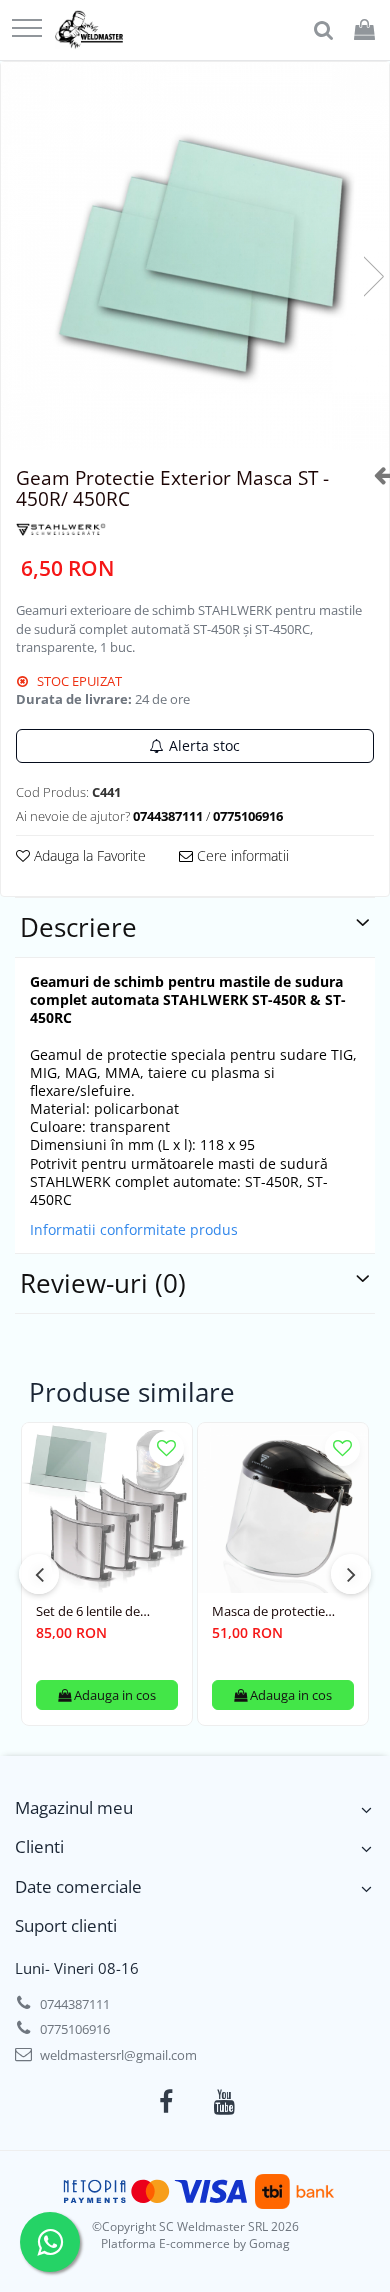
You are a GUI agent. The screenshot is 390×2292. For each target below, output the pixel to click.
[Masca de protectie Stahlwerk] (283, 1508)
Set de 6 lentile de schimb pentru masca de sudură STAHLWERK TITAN (104, 1611)
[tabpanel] (195, 256)
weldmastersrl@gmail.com (117, 2055)
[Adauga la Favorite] (166, 1448)
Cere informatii (241, 855)
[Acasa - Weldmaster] (89, 30)
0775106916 (73, 2029)
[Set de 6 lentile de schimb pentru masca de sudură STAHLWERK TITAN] (107, 1508)
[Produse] (27, 29)
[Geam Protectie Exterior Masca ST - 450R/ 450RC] (195, 256)
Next (373, 276)
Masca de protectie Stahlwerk (268, 1611)
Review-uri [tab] (103, 1283)
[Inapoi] (374, 474)
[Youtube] (224, 2102)
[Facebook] (166, 2102)
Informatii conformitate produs (134, 1230)
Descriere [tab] (78, 927)
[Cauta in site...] (323, 30)
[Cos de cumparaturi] (364, 30)
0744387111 (73, 2004)
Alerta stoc (204, 745)
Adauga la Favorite (88, 855)
